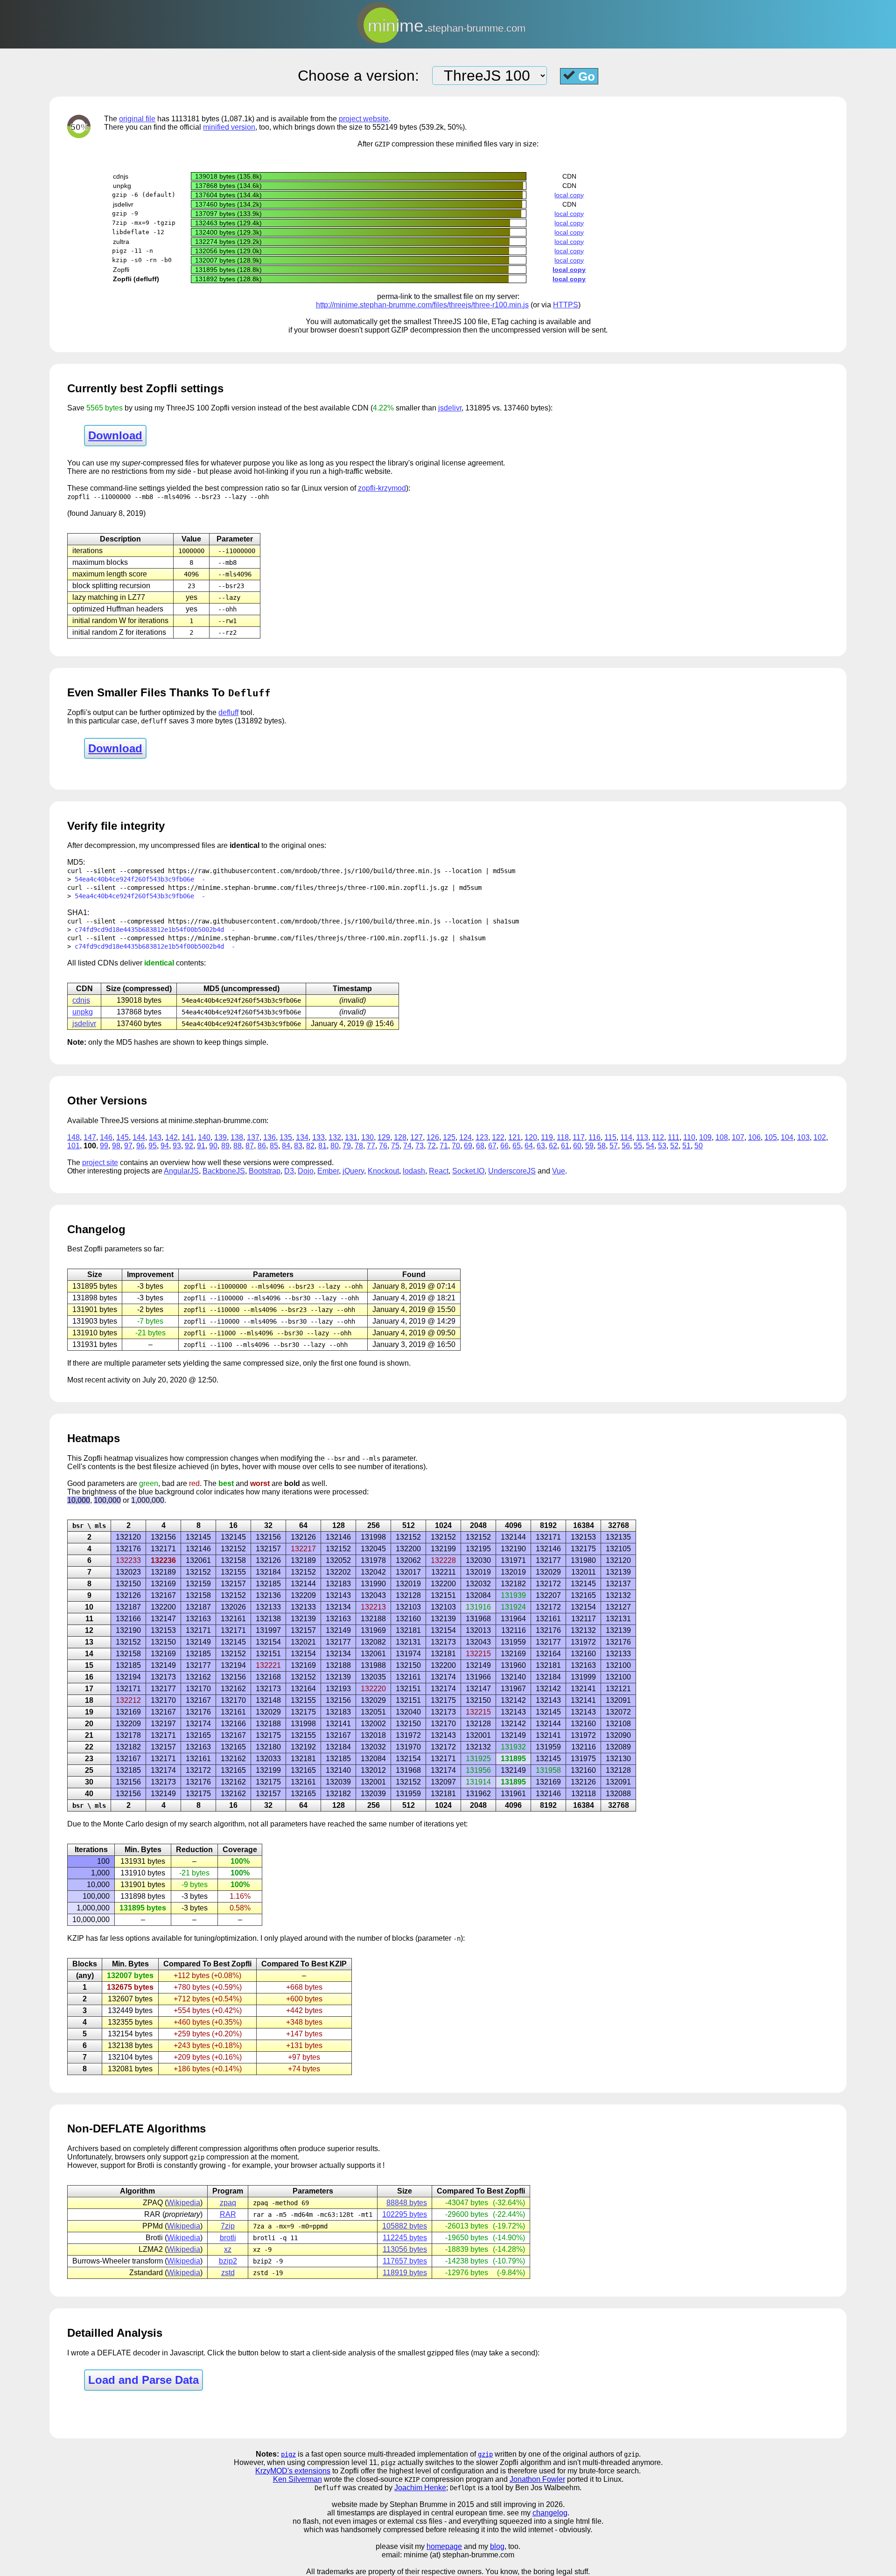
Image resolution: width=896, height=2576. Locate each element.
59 (589, 1146)
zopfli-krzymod (382, 488)
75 (395, 1146)
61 (565, 1146)
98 (116, 1146)
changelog (550, 2513)
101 (73, 1146)
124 (465, 1137)
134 (302, 1137)
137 (253, 1137)
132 (335, 1137)
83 (298, 1146)
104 (787, 1137)
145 (122, 1137)
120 (531, 1137)
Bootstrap (265, 1171)
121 (514, 1137)
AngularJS (181, 1171)
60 (577, 1146)
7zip (228, 2226)
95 (153, 1146)
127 (416, 1137)
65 (517, 1146)
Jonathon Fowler (537, 2479)
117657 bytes (405, 2261)
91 (201, 1146)
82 (310, 1146)
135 (286, 1137)
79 (347, 1146)
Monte (113, 1824)
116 (595, 1137)
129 (384, 1137)
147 (90, 1137)
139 (220, 1137)
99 (104, 1146)
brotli (228, 2238)
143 (155, 1137)
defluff (228, 712)
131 (351, 1137)
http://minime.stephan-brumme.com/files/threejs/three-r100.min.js (422, 305)
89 (225, 1146)
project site (100, 1163)
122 (498, 1137)
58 (602, 1146)
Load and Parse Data (143, 2380)
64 (529, 1146)
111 (674, 1137)
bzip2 (228, 2261)
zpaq (228, 2203)
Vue (559, 1171)
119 (547, 1137)
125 (449, 1137)
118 (563, 1137)
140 (204, 1137)
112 (658, 1137)
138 (237, 1137)
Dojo (306, 1171)
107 (738, 1137)
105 (771, 1137)
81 (322, 1146)
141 (188, 1137)
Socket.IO (468, 1171)
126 (433, 1137)
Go (585, 76)
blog (497, 2546)
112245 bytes (405, 2238)
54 (650, 1146)
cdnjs (81, 1000)
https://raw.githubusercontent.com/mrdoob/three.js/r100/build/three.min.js (304, 871)
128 (400, 1137)
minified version (229, 127)
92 (189, 1146)
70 (456, 1146)
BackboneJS (224, 1171)
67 (492, 1146)
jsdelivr (450, 408)
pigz (288, 2454)
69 (468, 1146)
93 (177, 1146)
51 (686, 1146)
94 (165, 1146)
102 (820, 1137)
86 (262, 1146)
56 (626, 1146)
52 (674, 1146)
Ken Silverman (297, 2479)
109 (705, 1137)
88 (238, 1146)
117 (579, 1137)
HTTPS (566, 305)
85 (274, 1146)
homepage (444, 2546)
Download (115, 435)
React (439, 1171)
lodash (414, 1171)
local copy (569, 195)
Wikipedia (184, 2203)
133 (318, 1137)
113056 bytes (405, 2249)
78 (359, 1146)
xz (228, 2249)
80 (335, 1146)
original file (137, 119)
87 (250, 1146)
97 (128, 1146)
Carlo (135, 1824)
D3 (289, 1171)
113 (642, 1137)
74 (407, 1146)
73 (420, 1146)
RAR (228, 2214)
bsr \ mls (89, 1526)
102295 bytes (405, 2214)
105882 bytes (405, 2226)
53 (662, 1146)
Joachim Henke (420, 2488)
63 (541, 1146)
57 (614, 1146)
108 (722, 1137)
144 (139, 1137)
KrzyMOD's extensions (293, 2471)
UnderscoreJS (512, 1171)
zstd (228, 2273)
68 (480, 1146)
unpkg (83, 1012)
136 (269, 1137)
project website (364, 119)
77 (371, 1146)
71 (444, 1146)
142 (171, 1137)
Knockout (383, 1171)
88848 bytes (407, 2203)
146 (106, 1137)
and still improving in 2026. (520, 2504)
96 (140, 1146)
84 (286, 1146)
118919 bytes (405, 2273)
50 (699, 1146)
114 (626, 1137)
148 (73, 1137)
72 (432, 1146)
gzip (485, 2454)
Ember (328, 1171)
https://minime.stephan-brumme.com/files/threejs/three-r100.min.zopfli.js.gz (308, 888)
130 (367, 1137)
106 (754, 1137)
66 (504, 1146)
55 (638, 1146)
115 (610, 1137)
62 (553, 1146)
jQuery (353, 1171)
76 (383, 1146)
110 (689, 1137)
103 (803, 1137)
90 (213, 1146)
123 (482, 1137)
